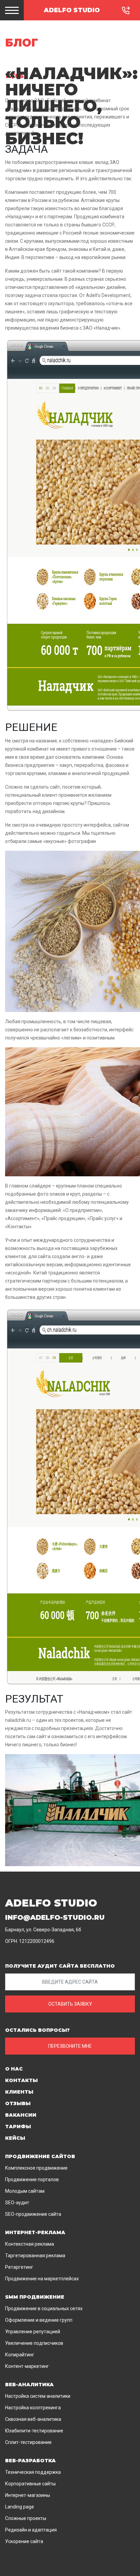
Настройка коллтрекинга (33, 2408)
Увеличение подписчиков (34, 2343)
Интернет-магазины (28, 2495)
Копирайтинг (20, 2355)
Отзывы (18, 2103)
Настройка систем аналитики (38, 2396)
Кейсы (15, 2138)
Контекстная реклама (30, 2244)
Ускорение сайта (24, 2541)
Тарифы (18, 2127)
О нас (14, 2069)
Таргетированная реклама (35, 2256)
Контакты (21, 2080)
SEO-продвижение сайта (33, 2214)
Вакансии (21, 2115)
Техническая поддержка (33, 2472)
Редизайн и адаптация (31, 2530)
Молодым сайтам (25, 2191)
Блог (22, 43)
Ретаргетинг (19, 2267)
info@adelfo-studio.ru (55, 1917)
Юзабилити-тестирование (34, 2431)
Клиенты (19, 2092)
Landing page (20, 2507)
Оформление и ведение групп (39, 2320)
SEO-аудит (17, 2203)
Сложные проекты (26, 2518)
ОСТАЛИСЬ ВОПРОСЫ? (37, 2030)
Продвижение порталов (32, 2179)
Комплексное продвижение (36, 2168)
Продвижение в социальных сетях (44, 2308)
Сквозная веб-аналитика (33, 2419)
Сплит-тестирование (28, 2442)
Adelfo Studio (72, 10)
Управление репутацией (33, 2332)
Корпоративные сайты (30, 2484)
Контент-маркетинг (27, 2366)
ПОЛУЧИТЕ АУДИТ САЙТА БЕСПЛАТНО (60, 1966)
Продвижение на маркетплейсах (42, 2279)
